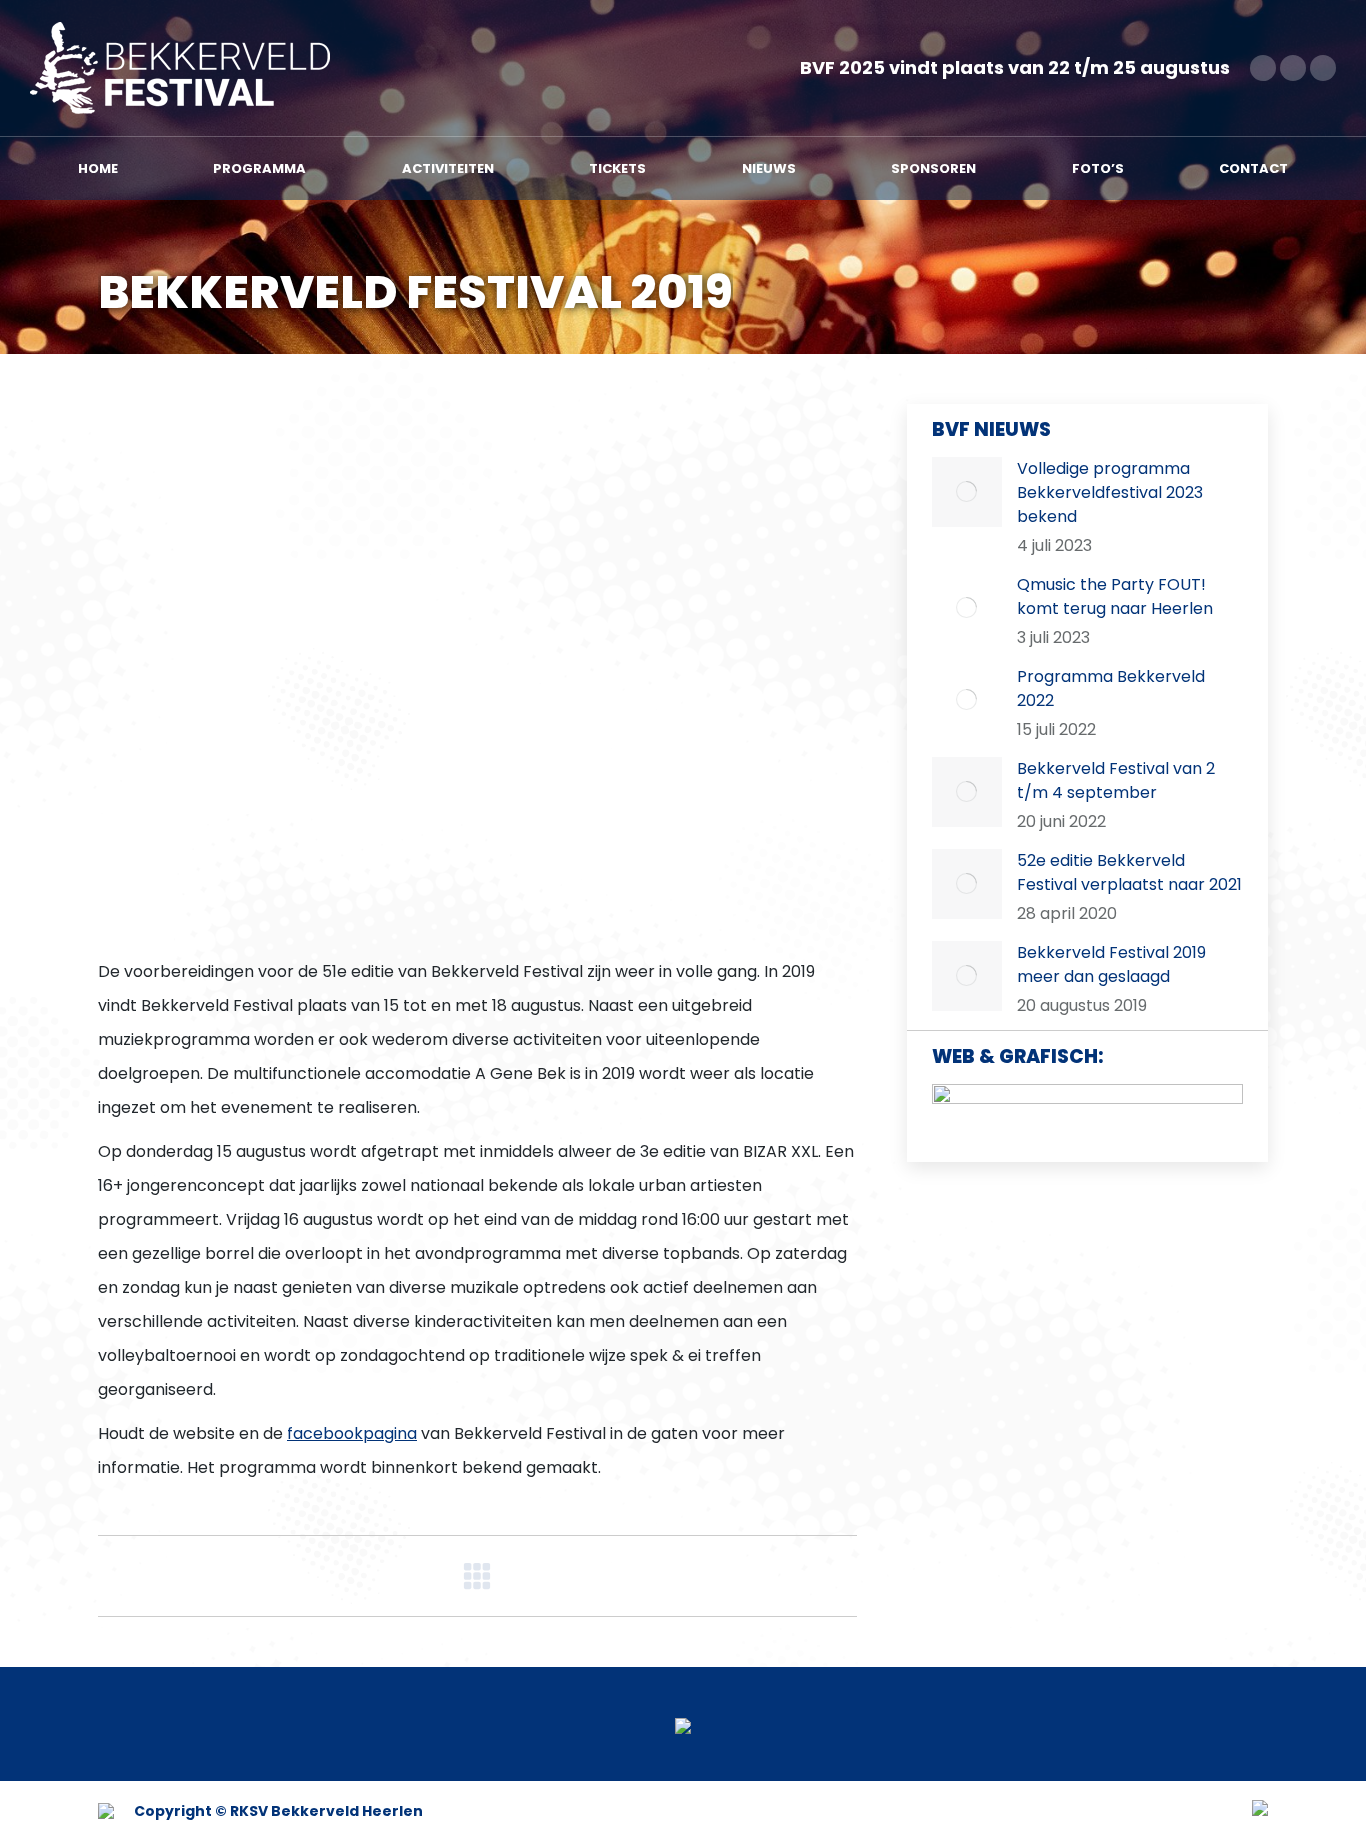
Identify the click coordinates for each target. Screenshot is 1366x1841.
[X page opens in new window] (1293, 68)
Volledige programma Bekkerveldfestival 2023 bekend (1110, 492)
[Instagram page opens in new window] (1323, 68)
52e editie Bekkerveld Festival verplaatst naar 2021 (1129, 872)
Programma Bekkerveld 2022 (1111, 688)
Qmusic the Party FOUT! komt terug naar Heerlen (1115, 596)
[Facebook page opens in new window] (1263, 68)
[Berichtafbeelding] (967, 492)
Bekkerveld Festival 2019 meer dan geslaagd (1111, 964)
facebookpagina (352, 1433)
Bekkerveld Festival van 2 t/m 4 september (1116, 780)
